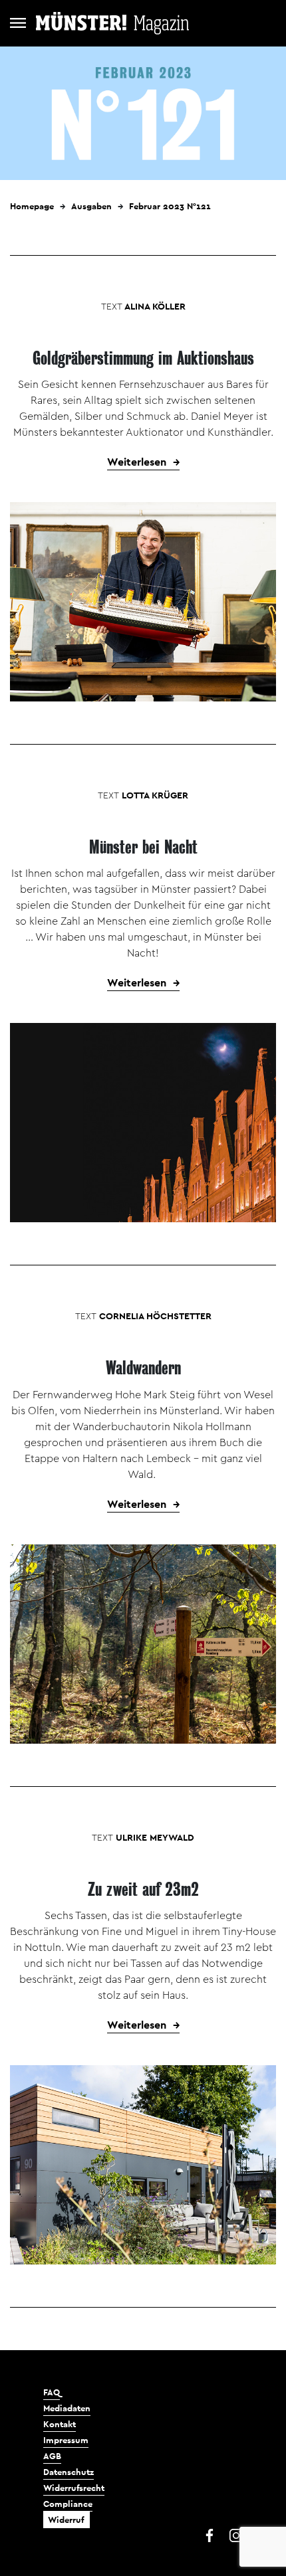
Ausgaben (91, 206)
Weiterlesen (137, 462)
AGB (52, 2456)
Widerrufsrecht (74, 2488)
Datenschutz (69, 2472)
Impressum (66, 2440)
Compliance (68, 2504)
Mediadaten (67, 2408)
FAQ (52, 2392)
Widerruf (66, 2520)
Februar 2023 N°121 (170, 206)
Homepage (32, 206)
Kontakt (60, 2424)
